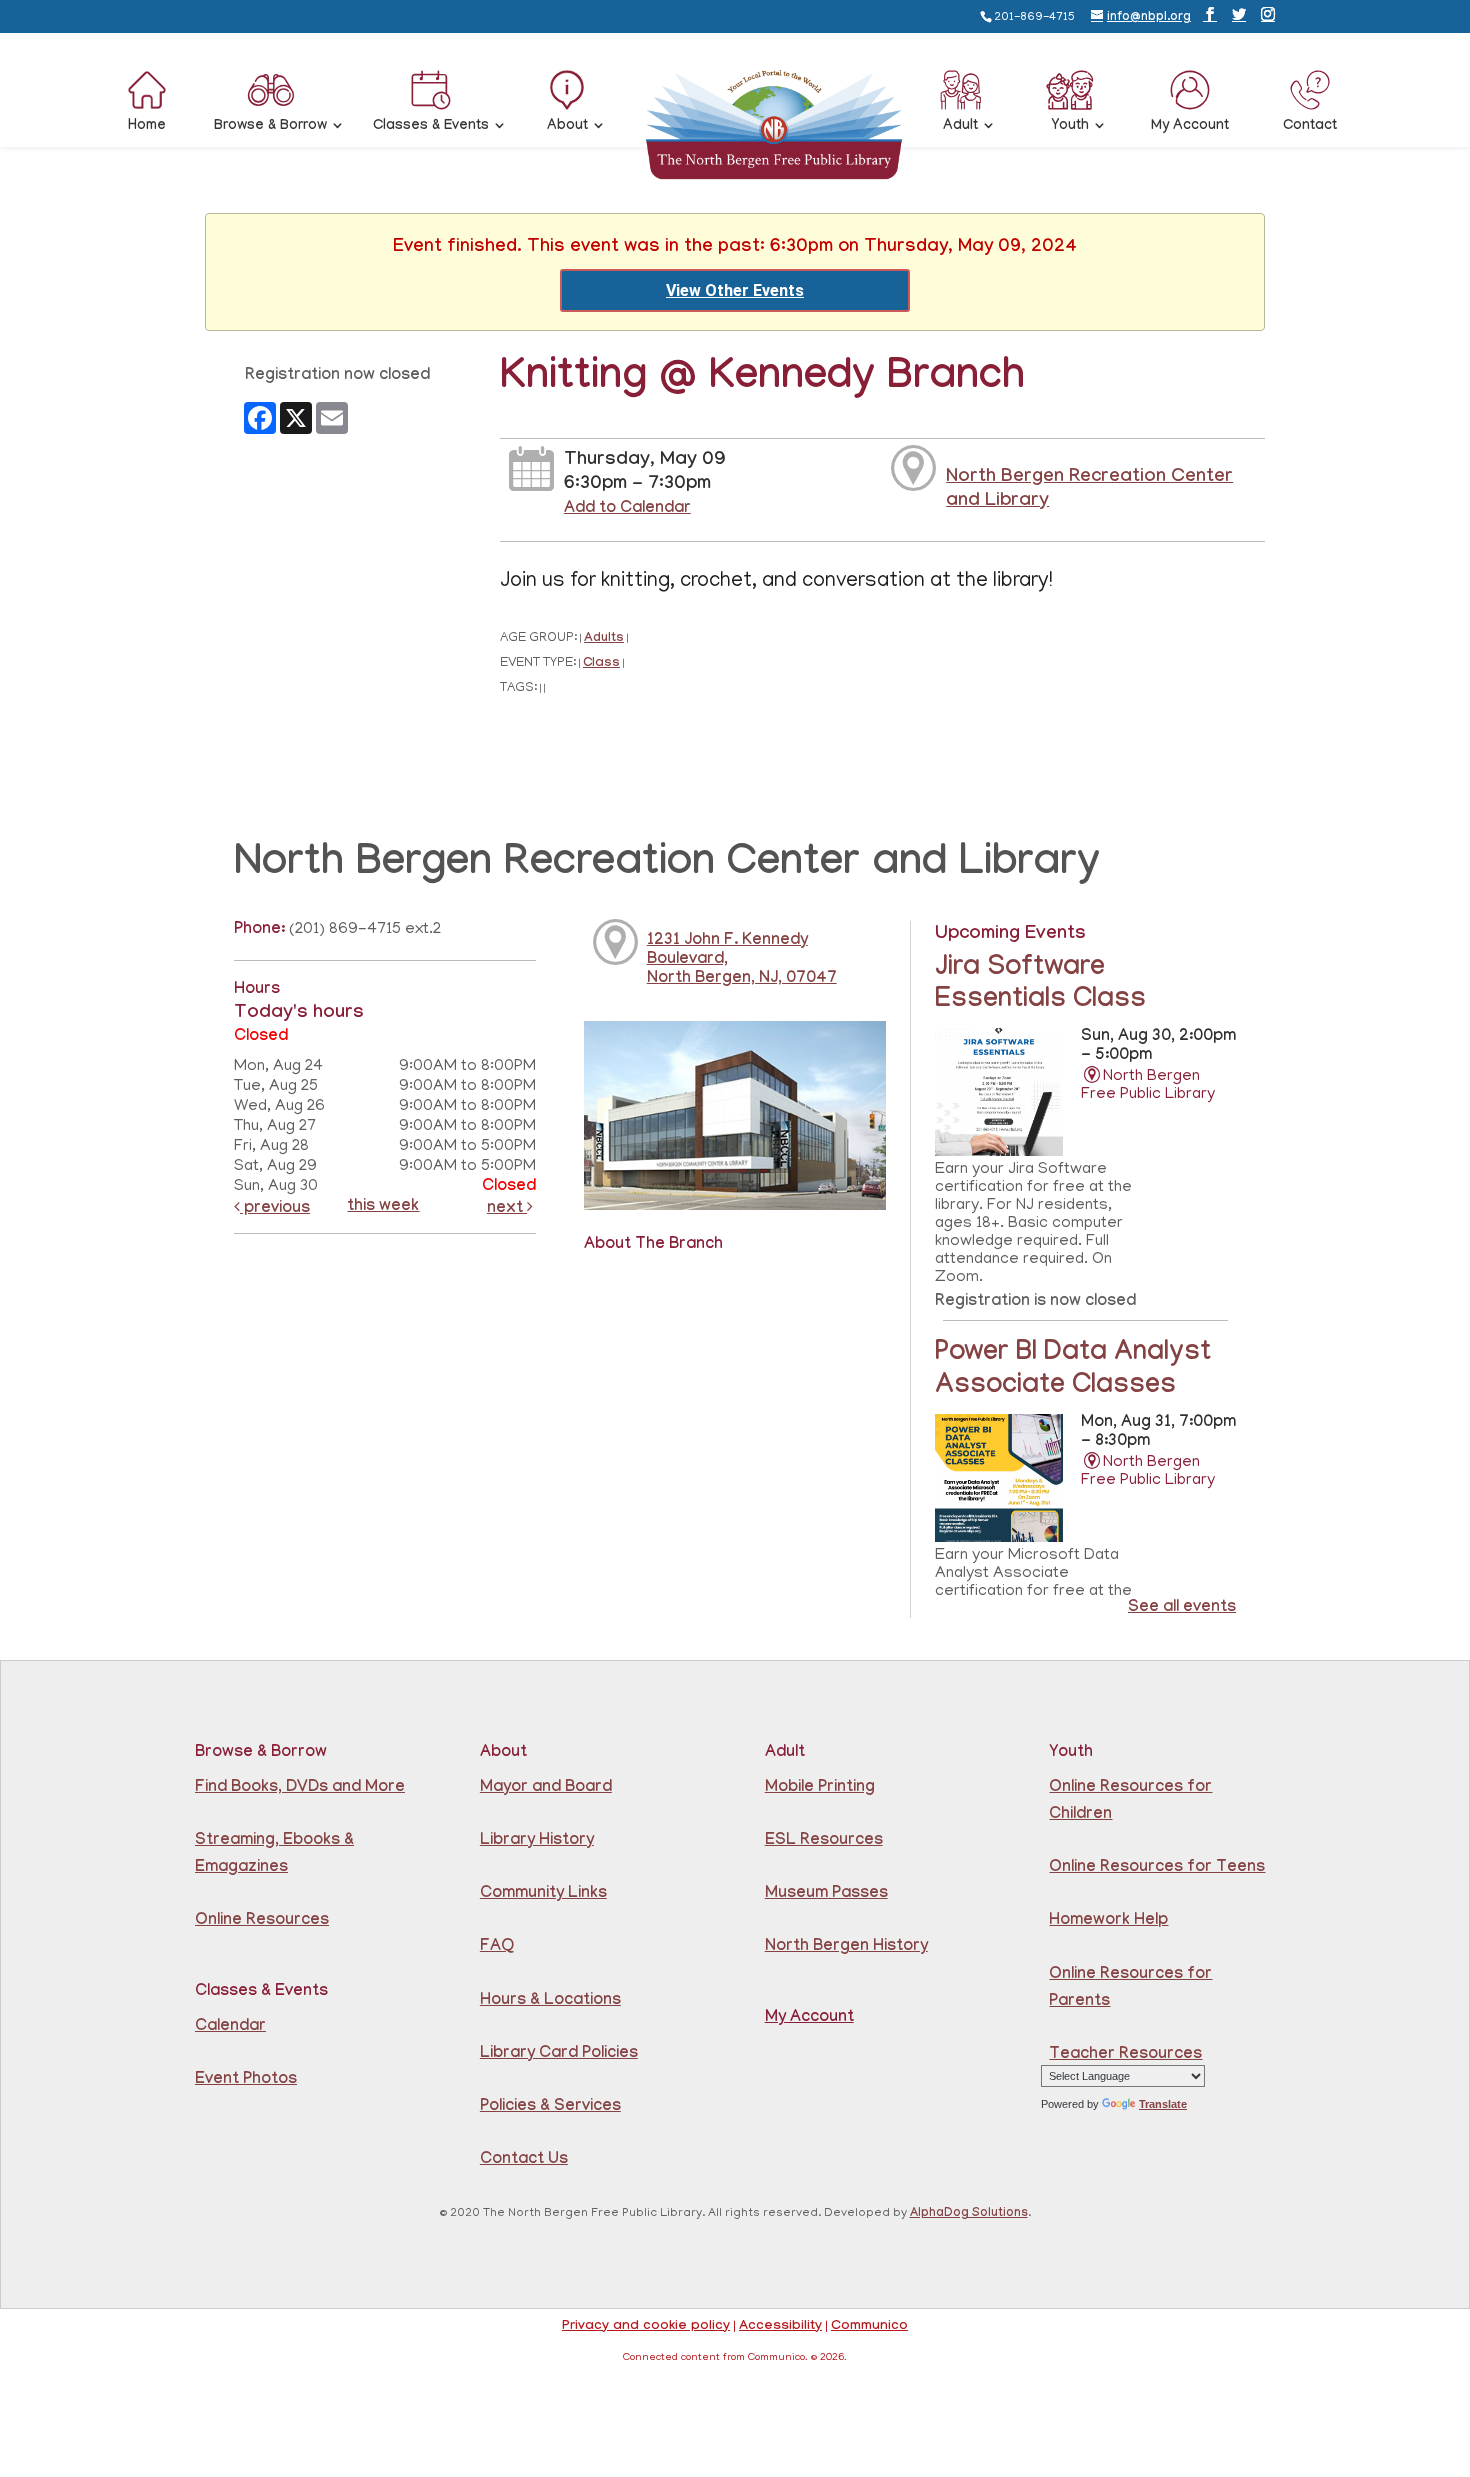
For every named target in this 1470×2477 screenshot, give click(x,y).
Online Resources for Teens (1157, 1868)
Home (147, 127)
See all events (1182, 1608)
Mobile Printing (820, 1788)
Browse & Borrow (270, 127)
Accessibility (780, 2327)
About (567, 127)
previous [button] (275, 1209)
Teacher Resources (1125, 2055)
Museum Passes (826, 1894)
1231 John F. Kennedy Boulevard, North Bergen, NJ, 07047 (742, 960)
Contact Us (524, 2160)
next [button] (507, 1209)
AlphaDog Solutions (969, 2214)
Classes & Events (431, 127)
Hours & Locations (550, 2001)
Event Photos (246, 2080)
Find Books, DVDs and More (300, 1788)
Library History (537, 1841)
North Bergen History (846, 1947)
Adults (604, 639)
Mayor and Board (546, 1788)
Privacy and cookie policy (646, 2327)
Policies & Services (550, 2107)
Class (601, 664)
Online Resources (262, 1921)
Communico (869, 2327)
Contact (1310, 127)
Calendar (230, 2027)
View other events (735, 290)
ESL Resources (824, 1841)
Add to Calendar (627, 509)
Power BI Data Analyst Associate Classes (1073, 1371)
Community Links (543, 1894)
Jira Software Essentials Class (1040, 986)
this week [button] (383, 1207)
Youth (1070, 127)
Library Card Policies (559, 2054)
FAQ (497, 1947)
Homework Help (1108, 1921)
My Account (1190, 127)
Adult (960, 127)
